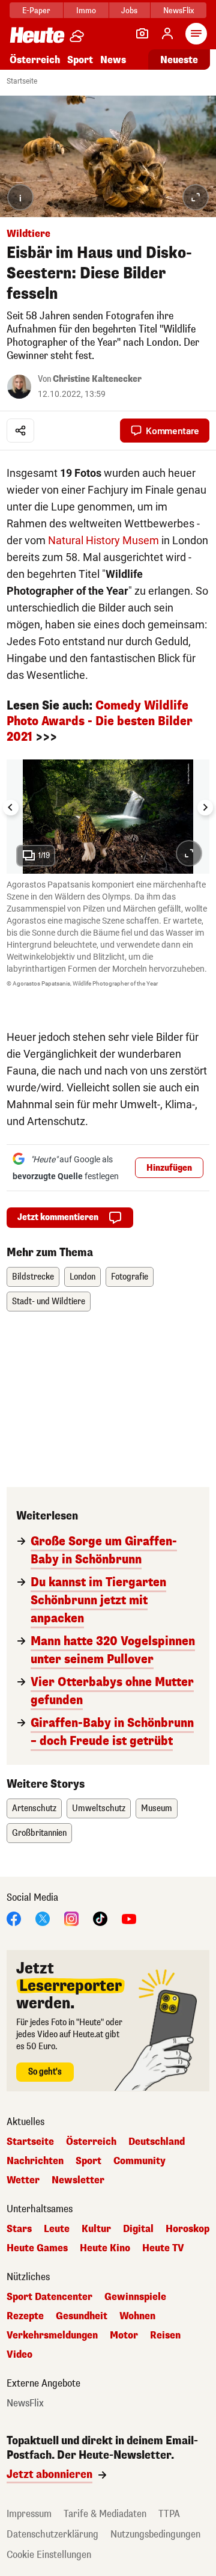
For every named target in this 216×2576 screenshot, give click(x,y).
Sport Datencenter (49, 2297)
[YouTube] (129, 1918)
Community (139, 2161)
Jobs (129, 11)
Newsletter (78, 2180)
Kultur (96, 2229)
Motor (124, 2335)
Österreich (35, 60)
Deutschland (157, 2142)
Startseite (22, 81)
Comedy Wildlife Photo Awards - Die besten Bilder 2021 (100, 721)
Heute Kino (105, 2248)
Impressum (29, 2514)
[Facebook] (14, 1918)
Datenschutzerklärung (52, 2534)
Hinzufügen (169, 1168)
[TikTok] (100, 1918)
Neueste (179, 60)
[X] (43, 1918)
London (82, 1277)
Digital (138, 2229)
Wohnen (137, 2316)
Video (19, 2355)
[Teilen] (20, 431)
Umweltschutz (99, 1808)
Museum (157, 1808)
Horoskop (187, 2229)
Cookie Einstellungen (49, 2555)
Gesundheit (82, 2316)
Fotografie (130, 1277)
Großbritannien (39, 1833)
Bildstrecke (33, 1277)
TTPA (169, 2514)
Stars (19, 2229)
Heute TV (163, 2248)
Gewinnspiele (135, 2297)
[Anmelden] (167, 34)
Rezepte (25, 2316)
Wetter (23, 2180)
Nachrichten (35, 2161)
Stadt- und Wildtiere (49, 1302)
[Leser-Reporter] (142, 34)
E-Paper (36, 11)
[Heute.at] (37, 35)
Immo (86, 11)
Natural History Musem (103, 540)
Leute (57, 2229)
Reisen (165, 2335)
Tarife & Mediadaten (105, 2514)
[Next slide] (205, 808)
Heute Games (37, 2248)
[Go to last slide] (11, 808)
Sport (80, 60)
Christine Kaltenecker (97, 379)
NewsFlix (178, 11)
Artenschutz (34, 1808)
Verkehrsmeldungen (52, 2335)
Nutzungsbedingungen (155, 2534)
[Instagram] (71, 1918)
